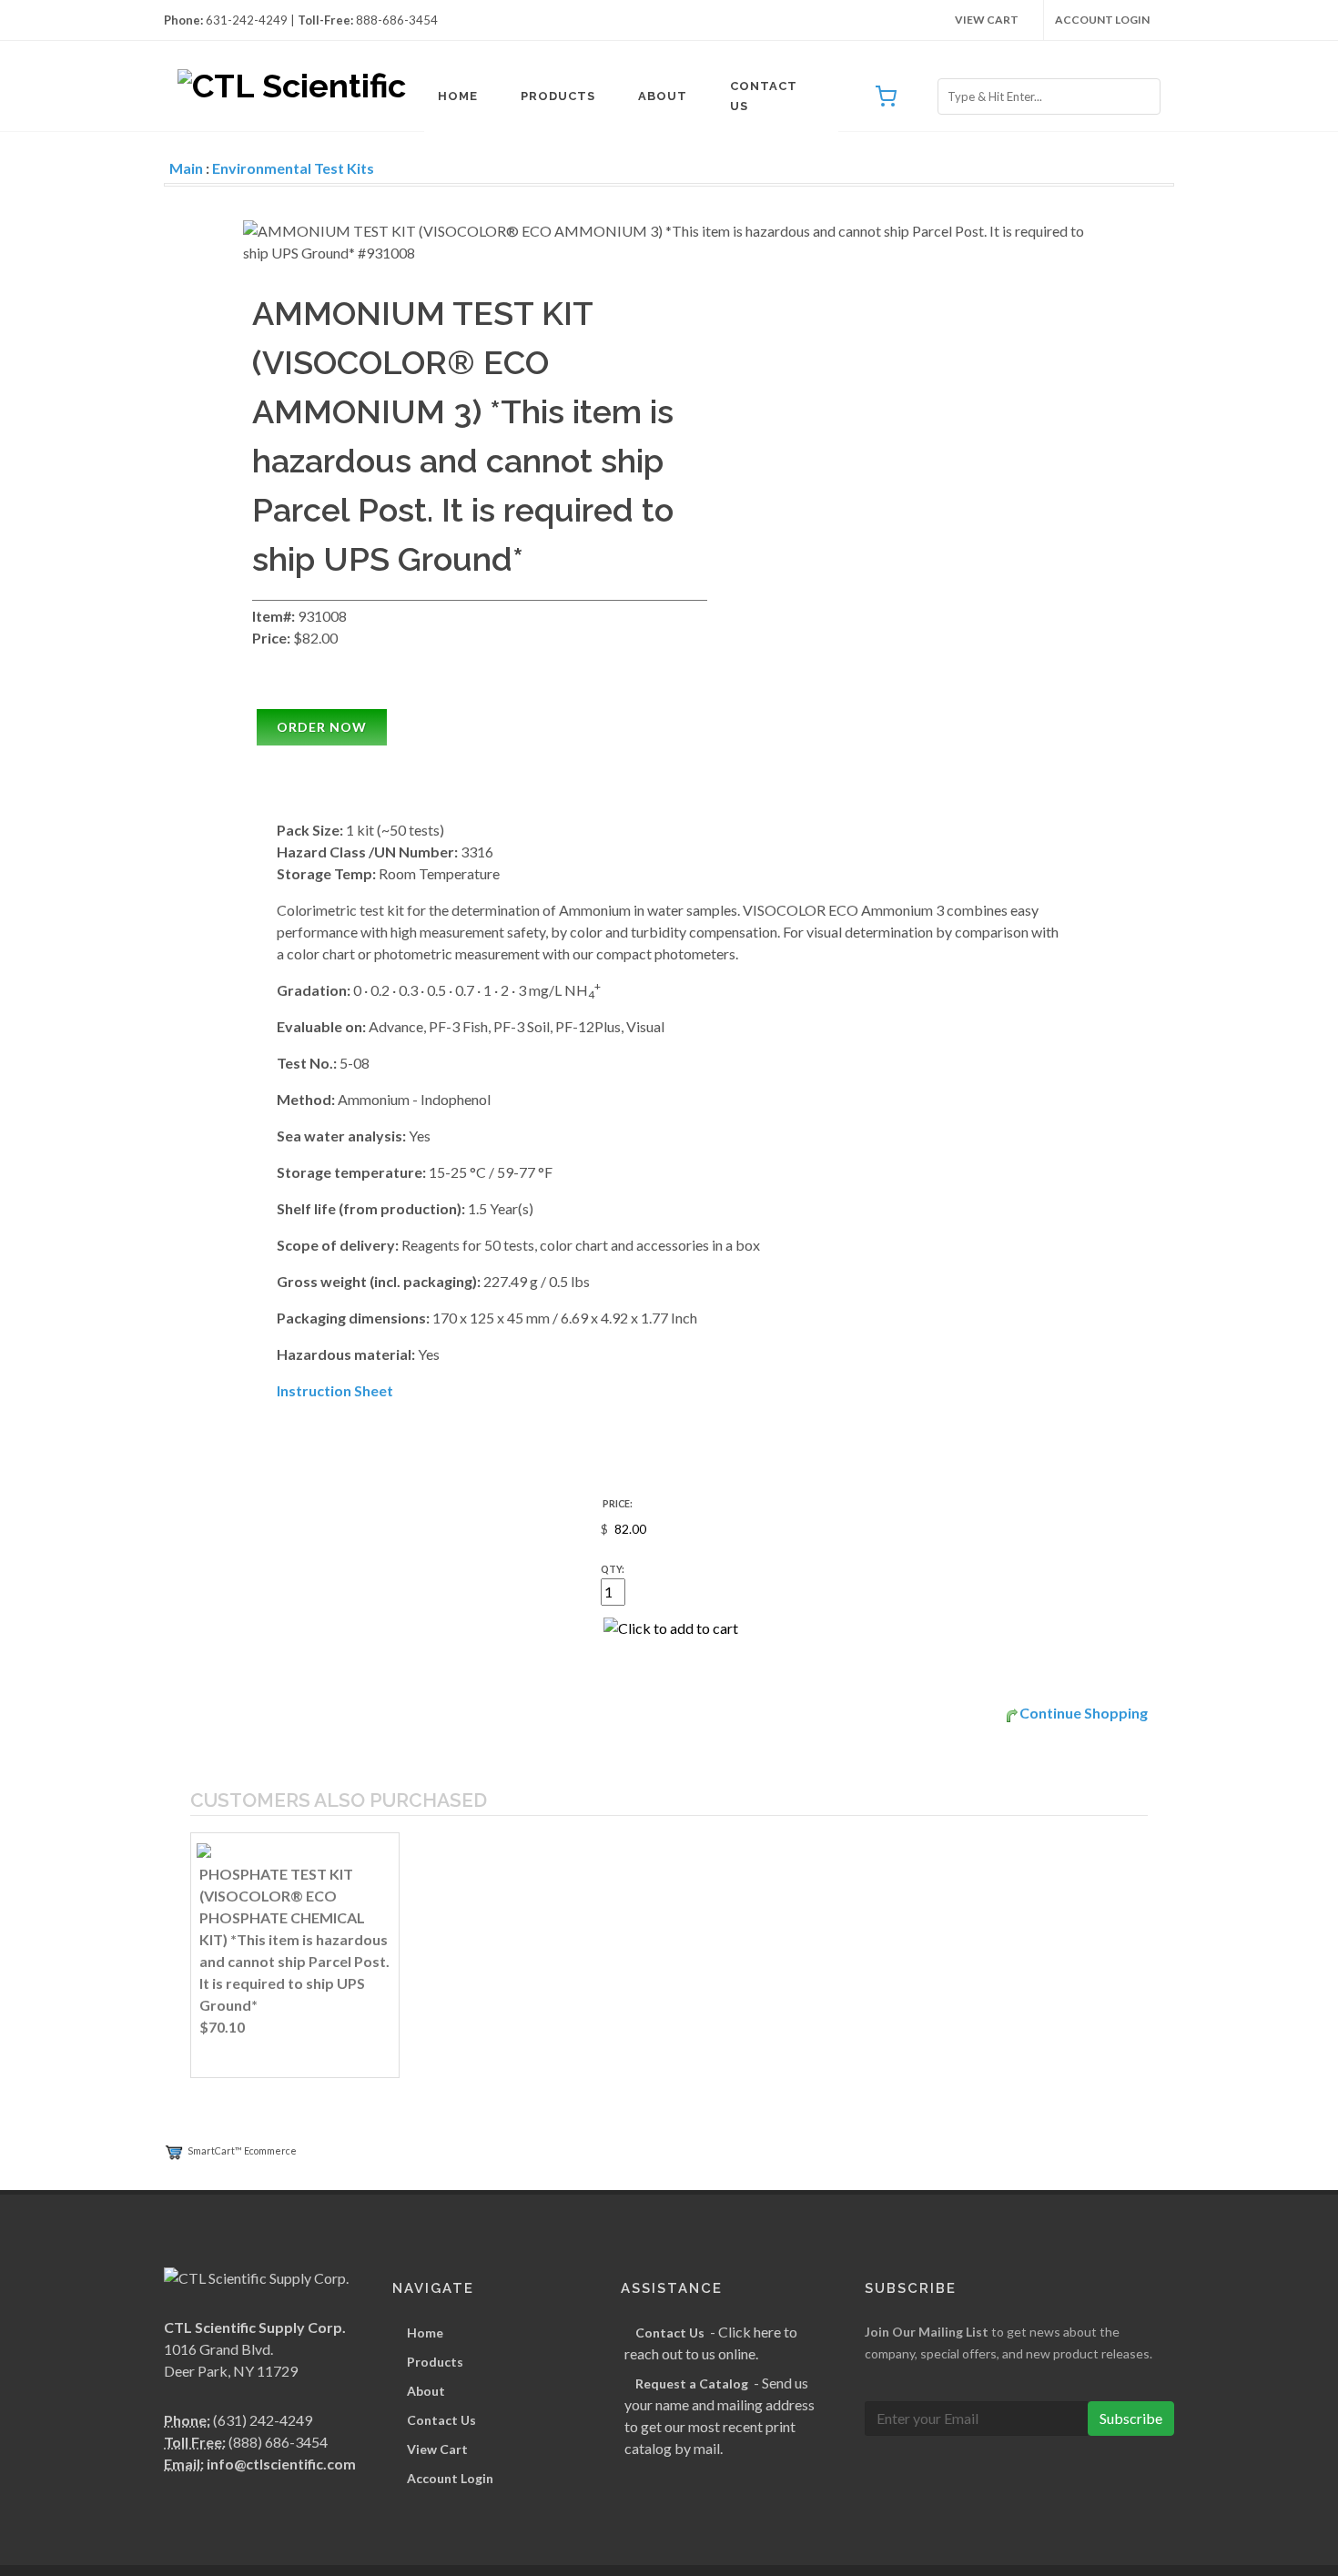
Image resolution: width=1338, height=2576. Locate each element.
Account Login (1102, 20)
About (663, 96)
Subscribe (1131, 2418)
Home (458, 96)
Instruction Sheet (335, 1390)
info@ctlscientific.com (281, 2464)
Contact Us (764, 96)
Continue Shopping (1084, 1713)
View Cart (987, 20)
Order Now (322, 727)
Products (558, 96)
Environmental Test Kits (293, 168)
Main (186, 168)
